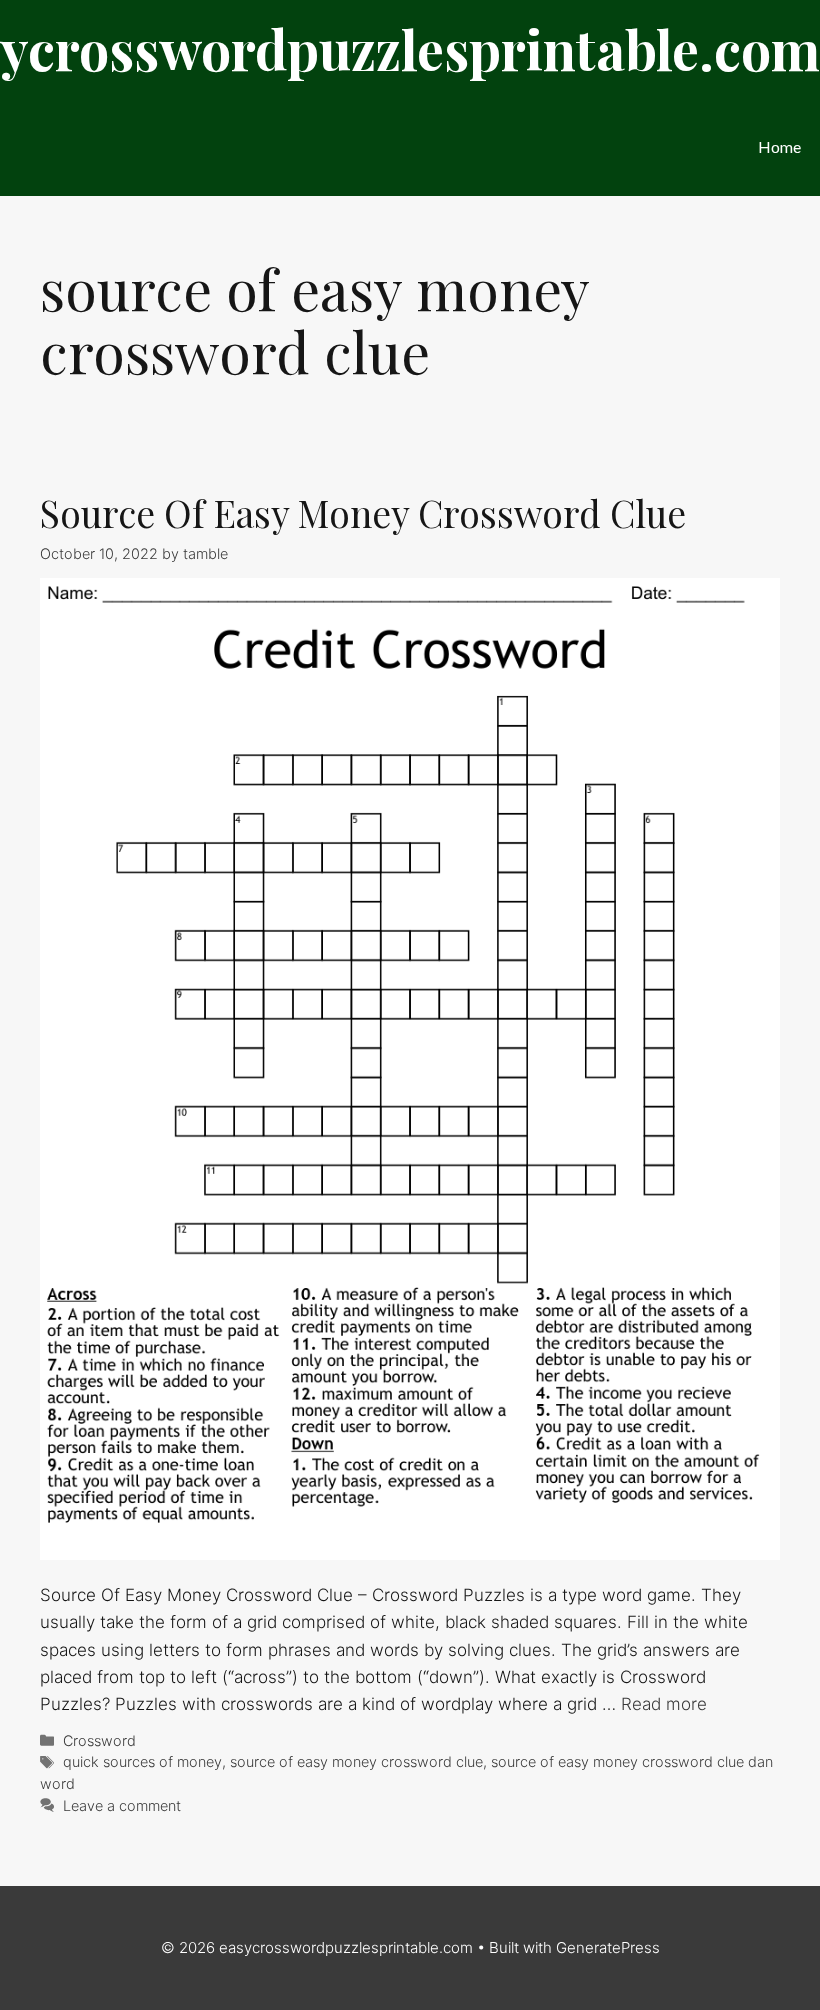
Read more (664, 1704)
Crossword (99, 1740)
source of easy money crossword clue (356, 1761)
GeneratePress (608, 1947)
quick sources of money (142, 1761)
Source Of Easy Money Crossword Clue (363, 512)
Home (779, 146)
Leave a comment (122, 1805)
